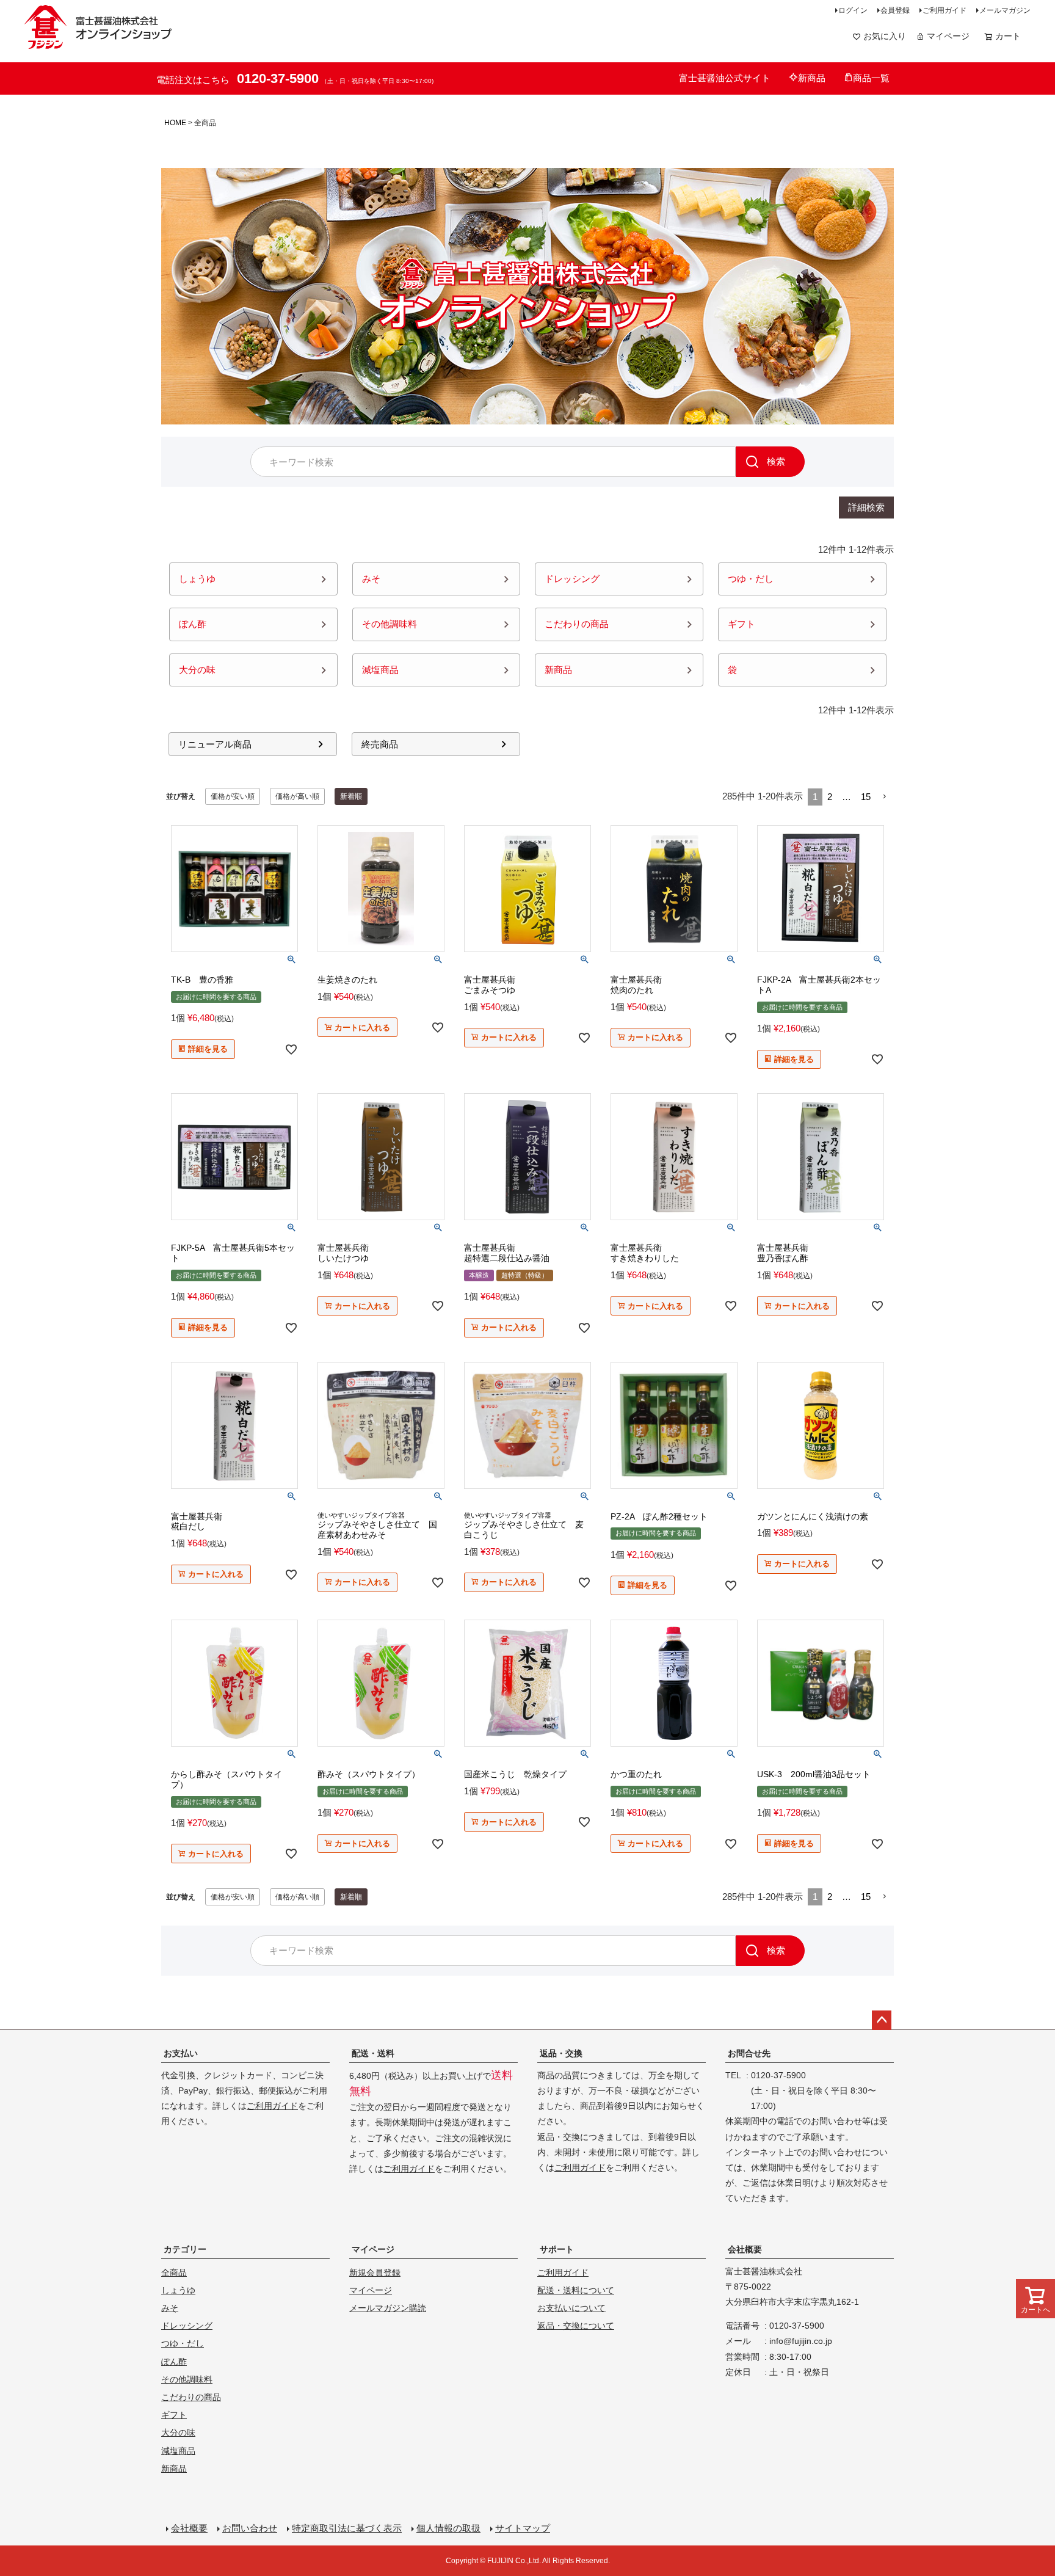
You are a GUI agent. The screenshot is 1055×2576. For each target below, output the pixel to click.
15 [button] (866, 797)
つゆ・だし (183, 2343)
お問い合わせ (250, 2528)
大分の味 (178, 2432)
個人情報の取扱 (448, 2528)
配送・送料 (373, 2053)
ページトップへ (882, 2020)
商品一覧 (871, 78)
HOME (175, 123)
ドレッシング (187, 2326)
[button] (885, 797)
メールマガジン (1005, 10)
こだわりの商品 (191, 2397)
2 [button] (830, 797)
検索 (776, 461)
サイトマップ (523, 2528)
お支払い (181, 2053)
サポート (557, 2249)
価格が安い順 (233, 796)
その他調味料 (187, 2379)
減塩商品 (178, 2451)
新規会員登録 (375, 2272)
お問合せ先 (749, 2053)
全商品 (174, 2272)
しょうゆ (178, 2290)
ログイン (853, 10)
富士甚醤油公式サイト (725, 78)
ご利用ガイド (944, 10)
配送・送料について (576, 2290)
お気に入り (885, 36)
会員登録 (895, 10)
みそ (170, 2308)
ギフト (174, 2415)
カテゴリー (185, 2249)
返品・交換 (561, 2053)
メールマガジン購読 (388, 2308)
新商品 (812, 78)
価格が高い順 (297, 796)
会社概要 (745, 2249)
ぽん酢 (174, 2362)
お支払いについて (571, 2308)
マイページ (948, 36)
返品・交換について (576, 2326)
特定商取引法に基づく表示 (347, 2528)
